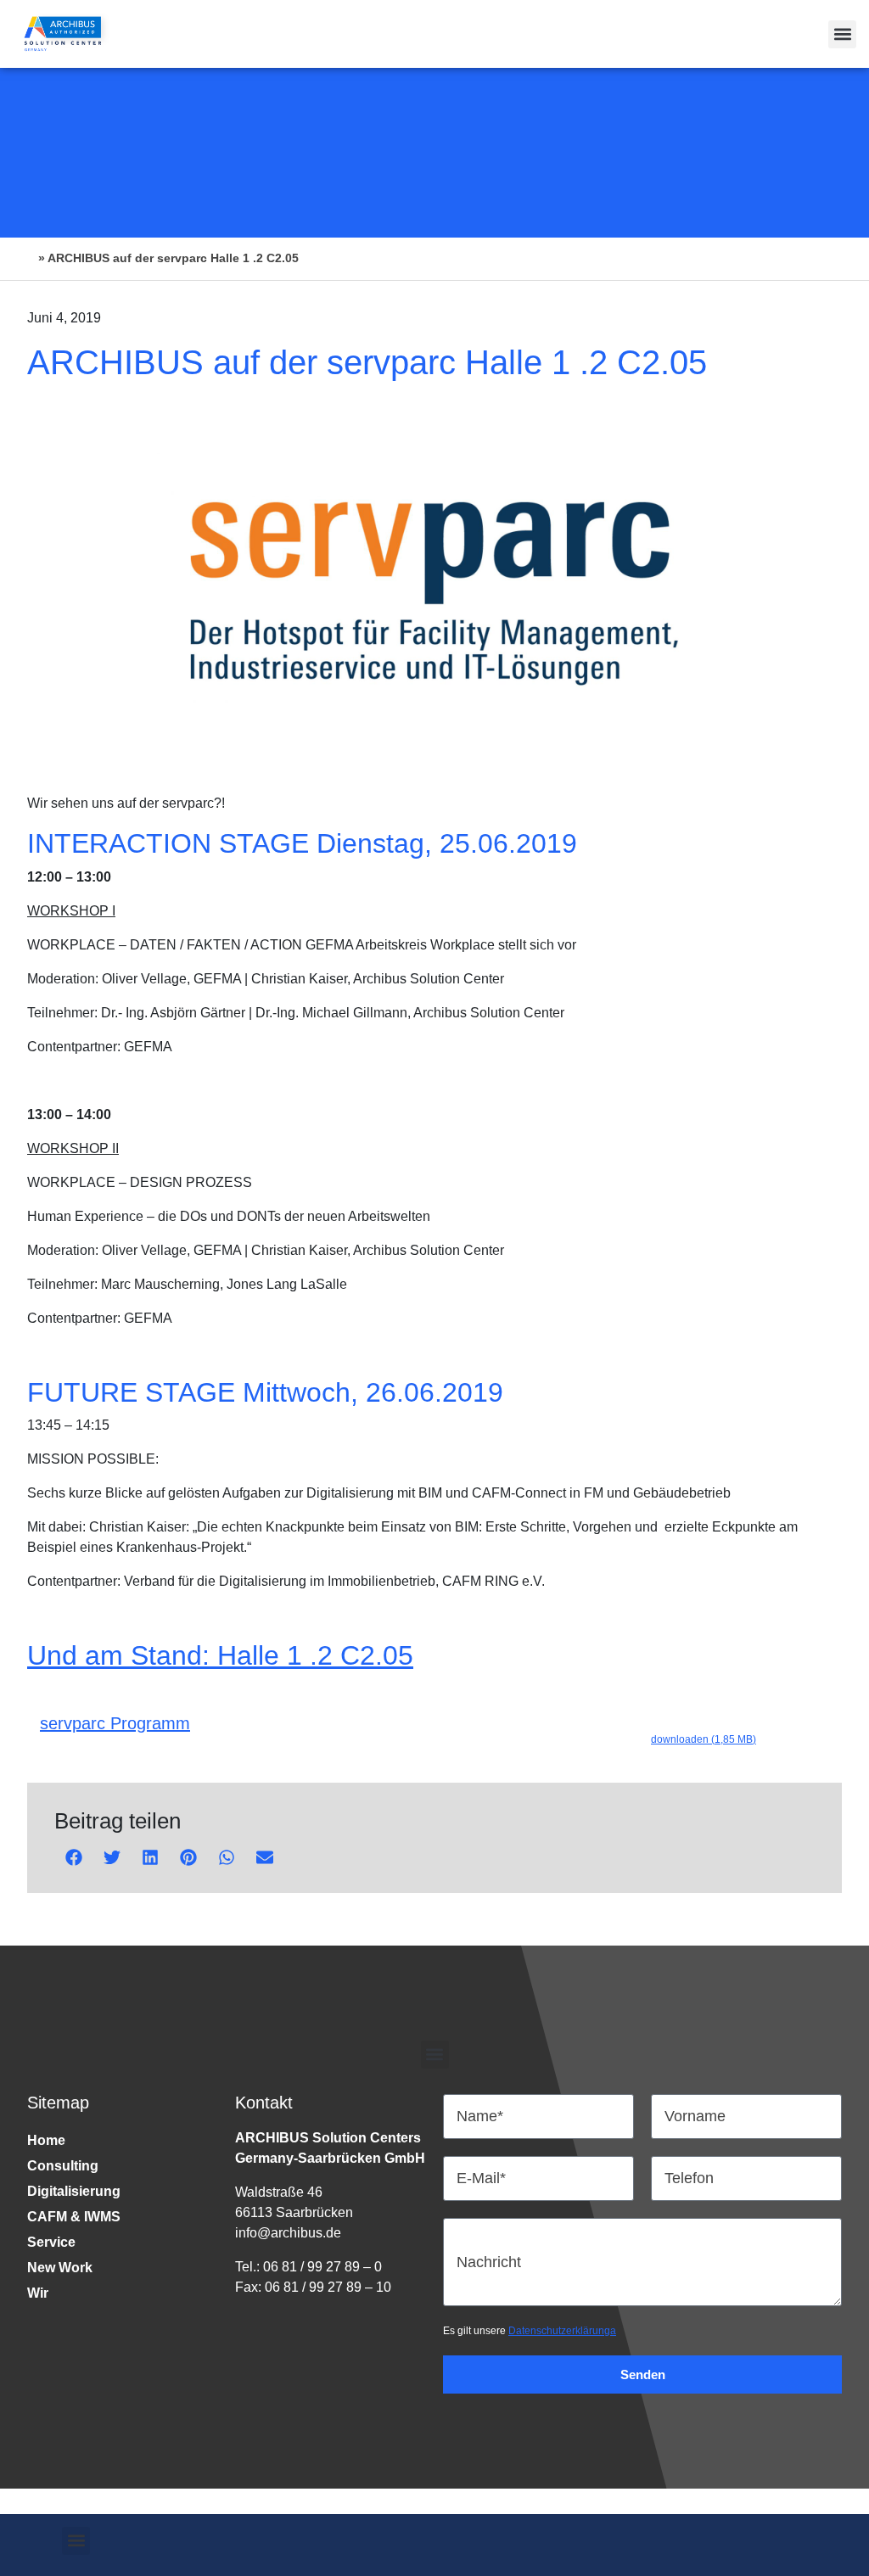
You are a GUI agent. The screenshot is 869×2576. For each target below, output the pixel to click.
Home (46, 2140)
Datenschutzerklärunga (562, 2331)
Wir (38, 2293)
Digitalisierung (74, 2191)
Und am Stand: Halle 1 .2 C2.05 (220, 1655)
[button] (842, 34)
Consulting (63, 2166)
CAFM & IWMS (74, 2217)
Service (51, 2242)
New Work (60, 2268)
